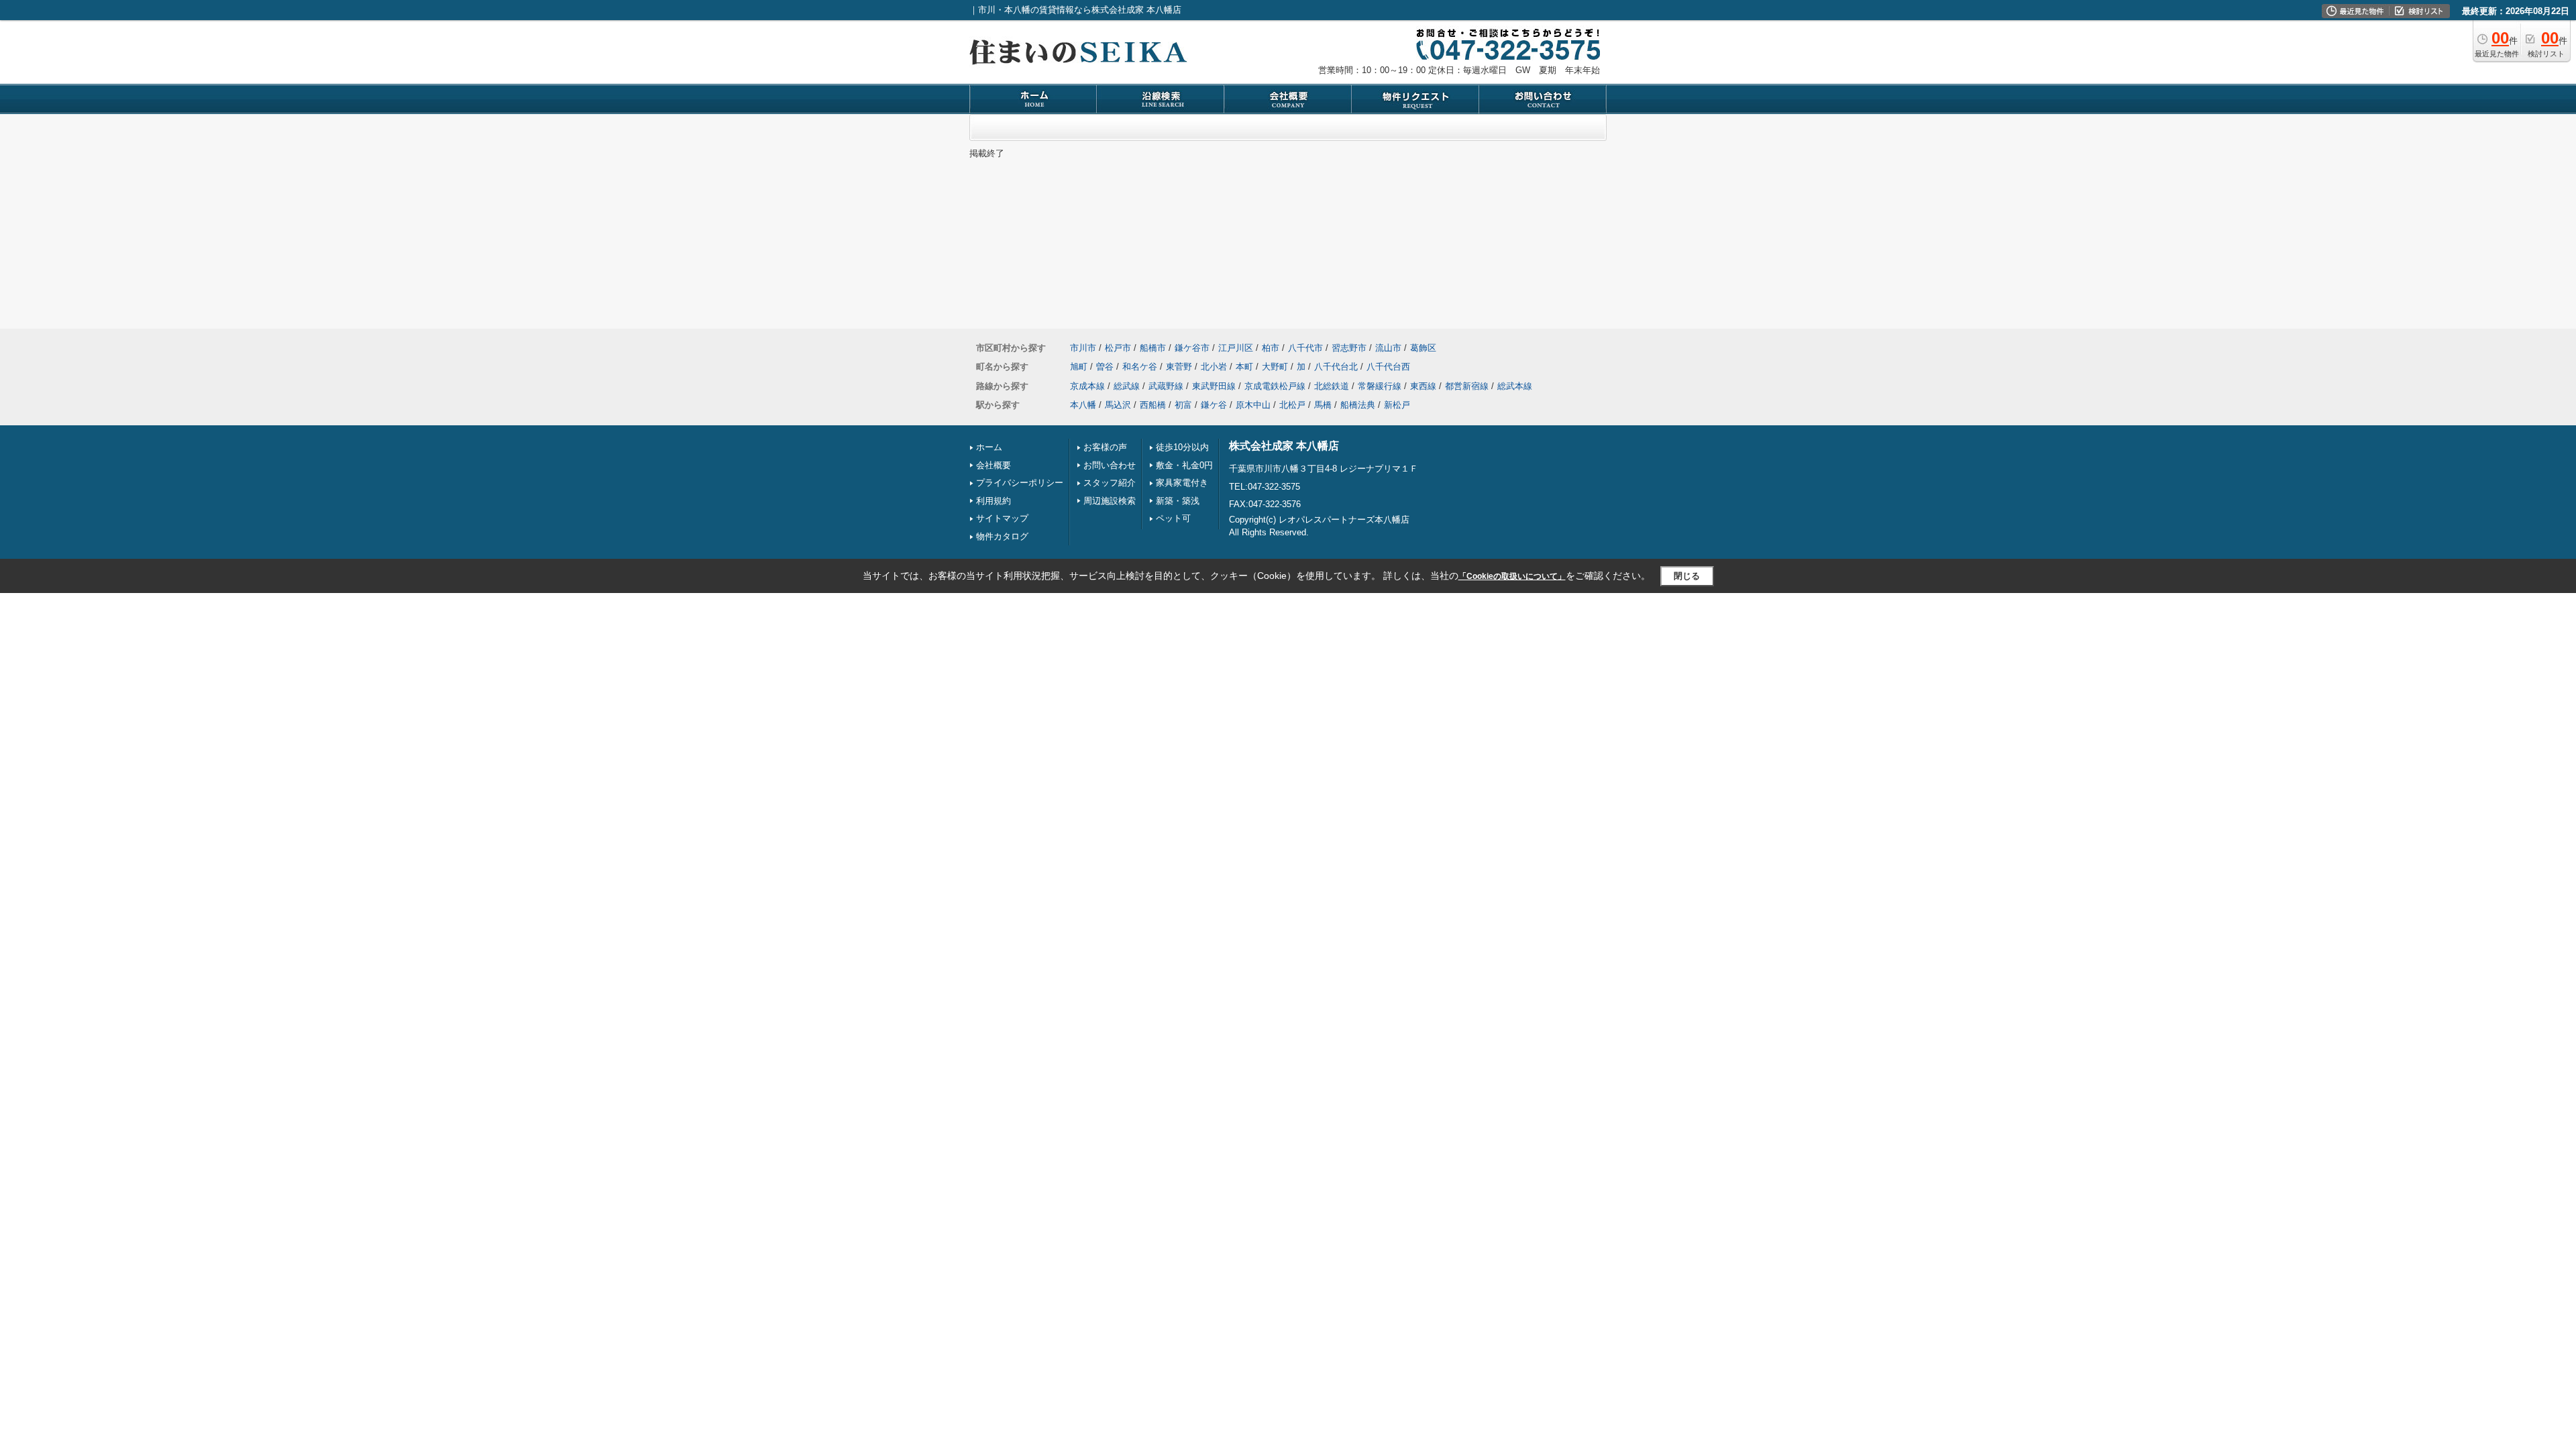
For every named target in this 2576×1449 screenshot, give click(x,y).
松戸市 (1118, 348)
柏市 (1271, 348)
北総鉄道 (1332, 386)
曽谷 (1105, 367)
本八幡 (1083, 405)
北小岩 (1214, 367)
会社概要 (994, 465)
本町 (1244, 367)
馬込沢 (1118, 405)
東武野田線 (1214, 386)
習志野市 (1349, 348)
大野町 (1275, 367)
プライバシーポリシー (1020, 483)
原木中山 (1253, 405)
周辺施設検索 (1110, 501)
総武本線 (1515, 386)
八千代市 (1305, 348)
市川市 (1083, 348)
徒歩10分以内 (1182, 447)
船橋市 (1153, 348)
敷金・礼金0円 (1184, 465)
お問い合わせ (1110, 465)
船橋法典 (1358, 405)
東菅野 (1179, 367)
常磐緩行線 (1380, 386)
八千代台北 (1336, 367)
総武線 (1127, 386)
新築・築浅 (1178, 501)
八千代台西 (1388, 367)
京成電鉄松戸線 (1275, 386)
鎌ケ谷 (1214, 405)
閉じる (1687, 576)
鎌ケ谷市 (1192, 348)
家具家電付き (1182, 483)
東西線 (1423, 386)
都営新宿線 (1467, 386)
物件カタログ (1002, 536)
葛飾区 (1423, 348)
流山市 (1388, 348)
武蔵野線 (1166, 386)
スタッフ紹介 (1110, 483)
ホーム (989, 447)
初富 (1183, 405)
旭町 (1079, 367)
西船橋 (1153, 405)
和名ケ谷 (1140, 367)
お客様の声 (1105, 447)
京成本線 (1087, 386)
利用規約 (994, 501)
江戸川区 (1236, 348)
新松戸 (1397, 405)
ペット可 (1173, 518)
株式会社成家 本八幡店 (1284, 446)
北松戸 (1292, 405)
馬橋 (1323, 405)
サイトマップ (1002, 518)
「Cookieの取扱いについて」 (1512, 576)
